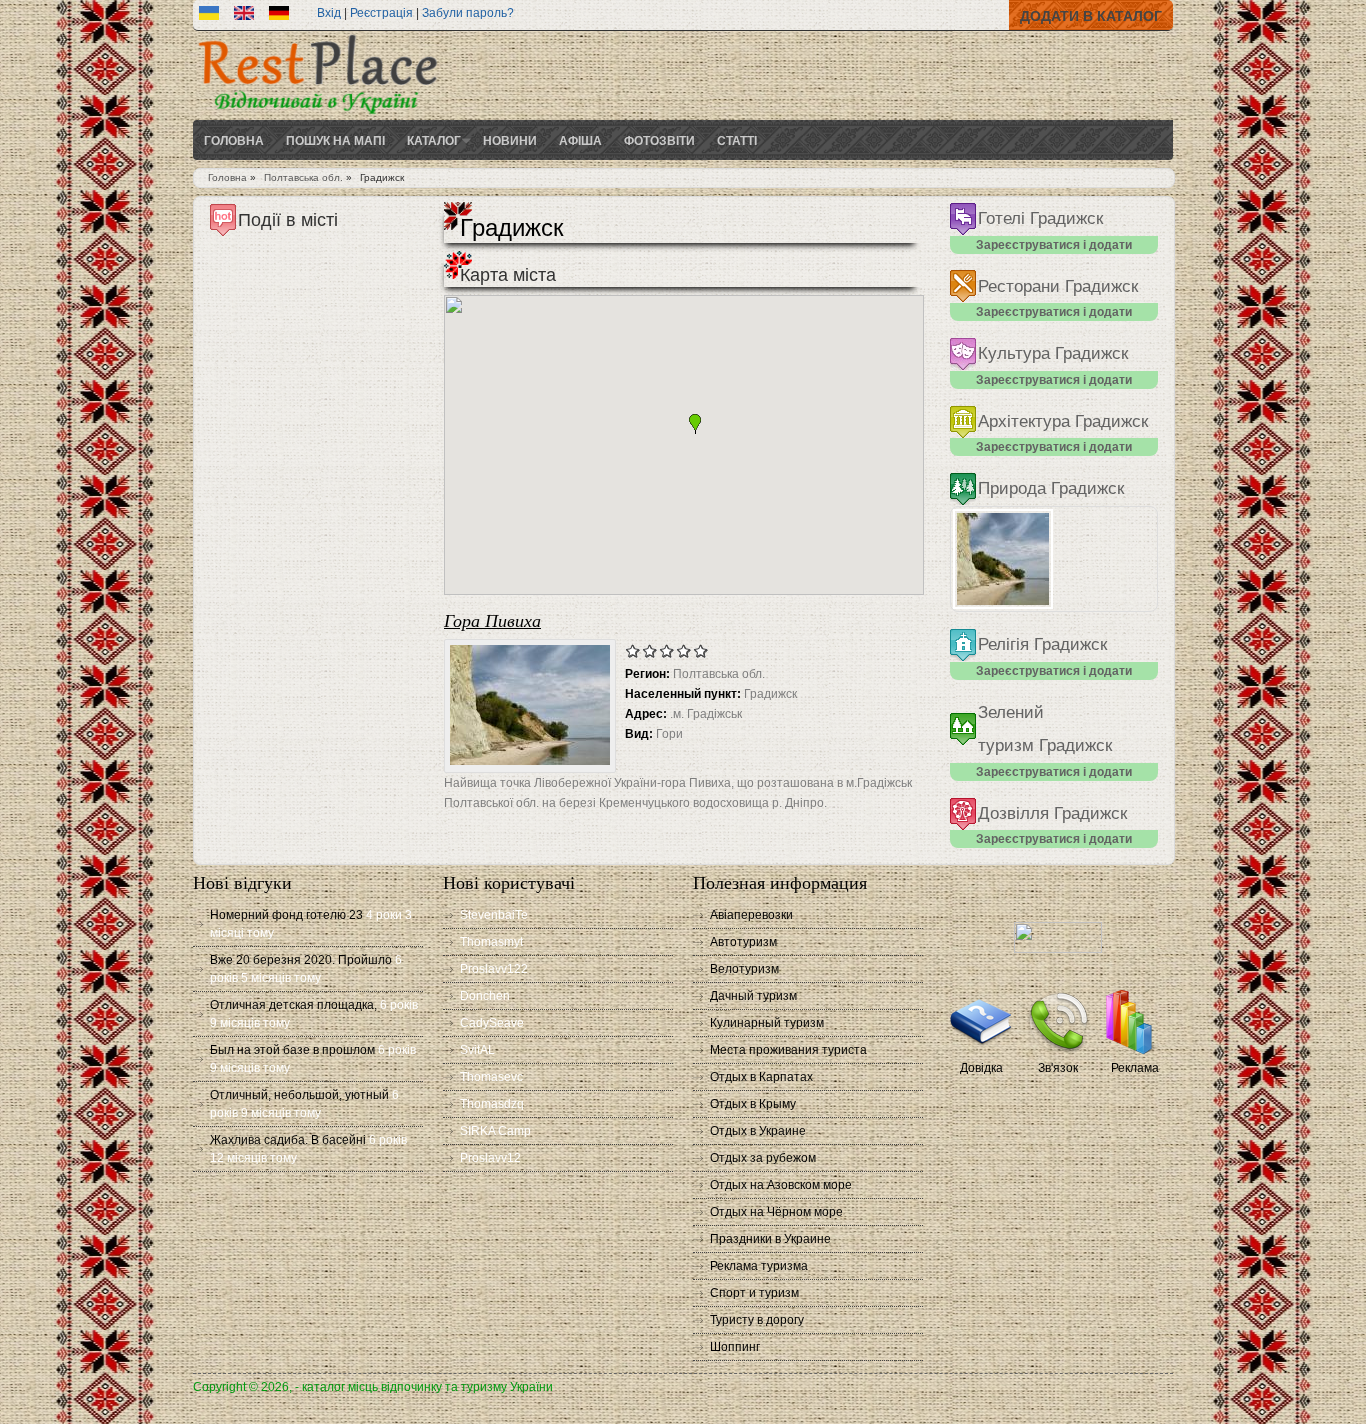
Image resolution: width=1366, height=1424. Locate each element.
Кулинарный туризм (767, 1023)
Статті (737, 140)
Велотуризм (744, 969)
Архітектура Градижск (1063, 421)
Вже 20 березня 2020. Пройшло (301, 960)
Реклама (1135, 1068)
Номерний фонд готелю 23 (286, 915)
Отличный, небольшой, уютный (299, 1095)
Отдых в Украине (758, 1131)
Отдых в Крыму (753, 1104)
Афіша (580, 140)
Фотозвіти (659, 140)
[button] (695, 424)
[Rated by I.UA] (1058, 949)
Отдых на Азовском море (781, 1185)
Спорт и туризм (754, 1293)
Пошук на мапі (335, 140)
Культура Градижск (1053, 353)
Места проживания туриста (788, 1050)
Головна (234, 140)
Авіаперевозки (751, 915)
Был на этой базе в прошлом (292, 1050)
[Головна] (318, 116)
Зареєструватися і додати (1054, 245)
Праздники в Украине (770, 1239)
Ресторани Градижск (1058, 286)
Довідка (981, 1068)
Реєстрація (381, 13)
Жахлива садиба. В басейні (288, 1140)
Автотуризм (743, 942)
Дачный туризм (753, 996)
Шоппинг (735, 1347)
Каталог (434, 140)
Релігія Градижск (1042, 644)
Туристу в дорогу (757, 1320)
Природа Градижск (1051, 488)
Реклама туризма (759, 1266)
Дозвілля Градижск (1052, 813)
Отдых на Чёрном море (776, 1212)
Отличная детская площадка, (293, 1005)
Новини (510, 140)
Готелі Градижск (1040, 218)
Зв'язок (1058, 1068)
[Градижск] (209, 16)
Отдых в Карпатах (761, 1077)
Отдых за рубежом (763, 1158)
